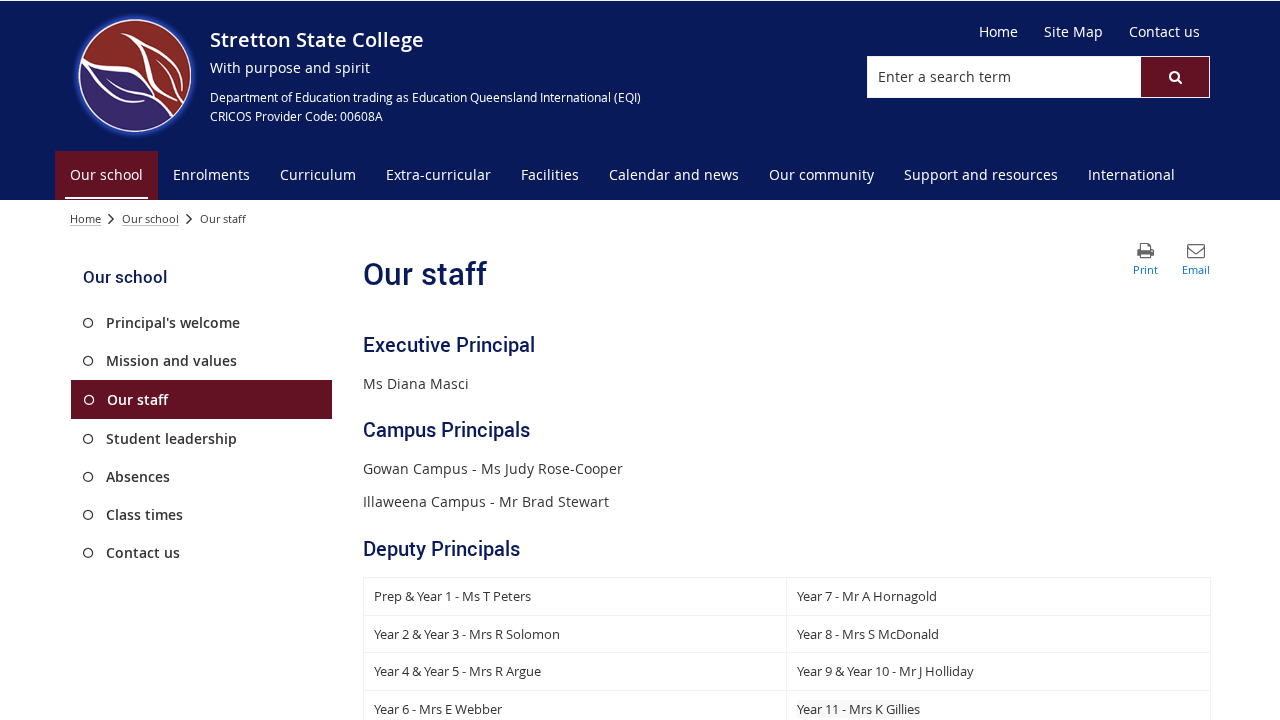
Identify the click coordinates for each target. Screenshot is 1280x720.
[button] (1175, 77)
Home (85, 218)
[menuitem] (106, 175)
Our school (150, 218)
